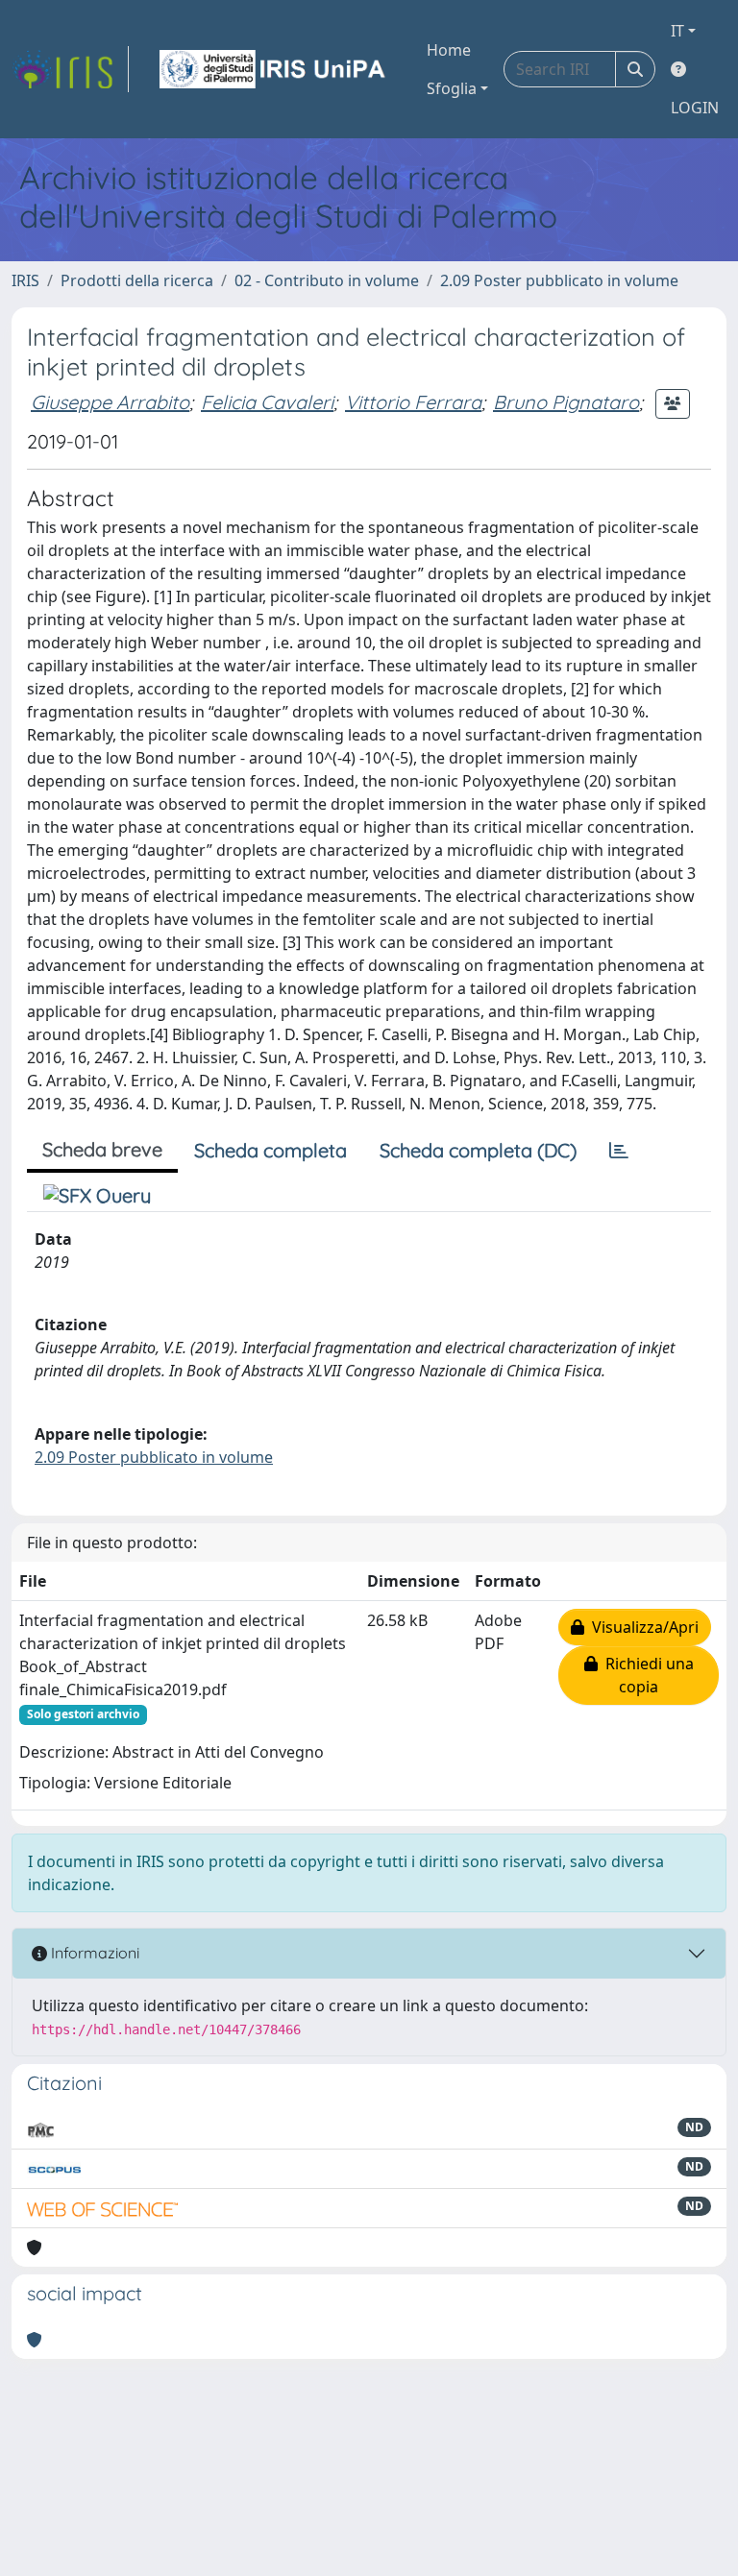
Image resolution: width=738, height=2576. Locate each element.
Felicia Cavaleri (267, 402)
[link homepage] (70, 69)
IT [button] (677, 31)
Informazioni (93, 1953)
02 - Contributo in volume (327, 280)
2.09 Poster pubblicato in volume (559, 280)
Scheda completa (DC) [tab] (478, 1150)
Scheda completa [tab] (271, 1150)
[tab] (619, 1151)
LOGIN (695, 108)
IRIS (25, 280)
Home (449, 50)
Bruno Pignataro (566, 402)
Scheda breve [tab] (102, 1149)
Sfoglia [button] (452, 88)
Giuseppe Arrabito (110, 402)
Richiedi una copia (646, 1675)
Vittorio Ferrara (413, 402)
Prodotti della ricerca (137, 280)
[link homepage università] (274, 69)
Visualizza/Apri (641, 1627)
